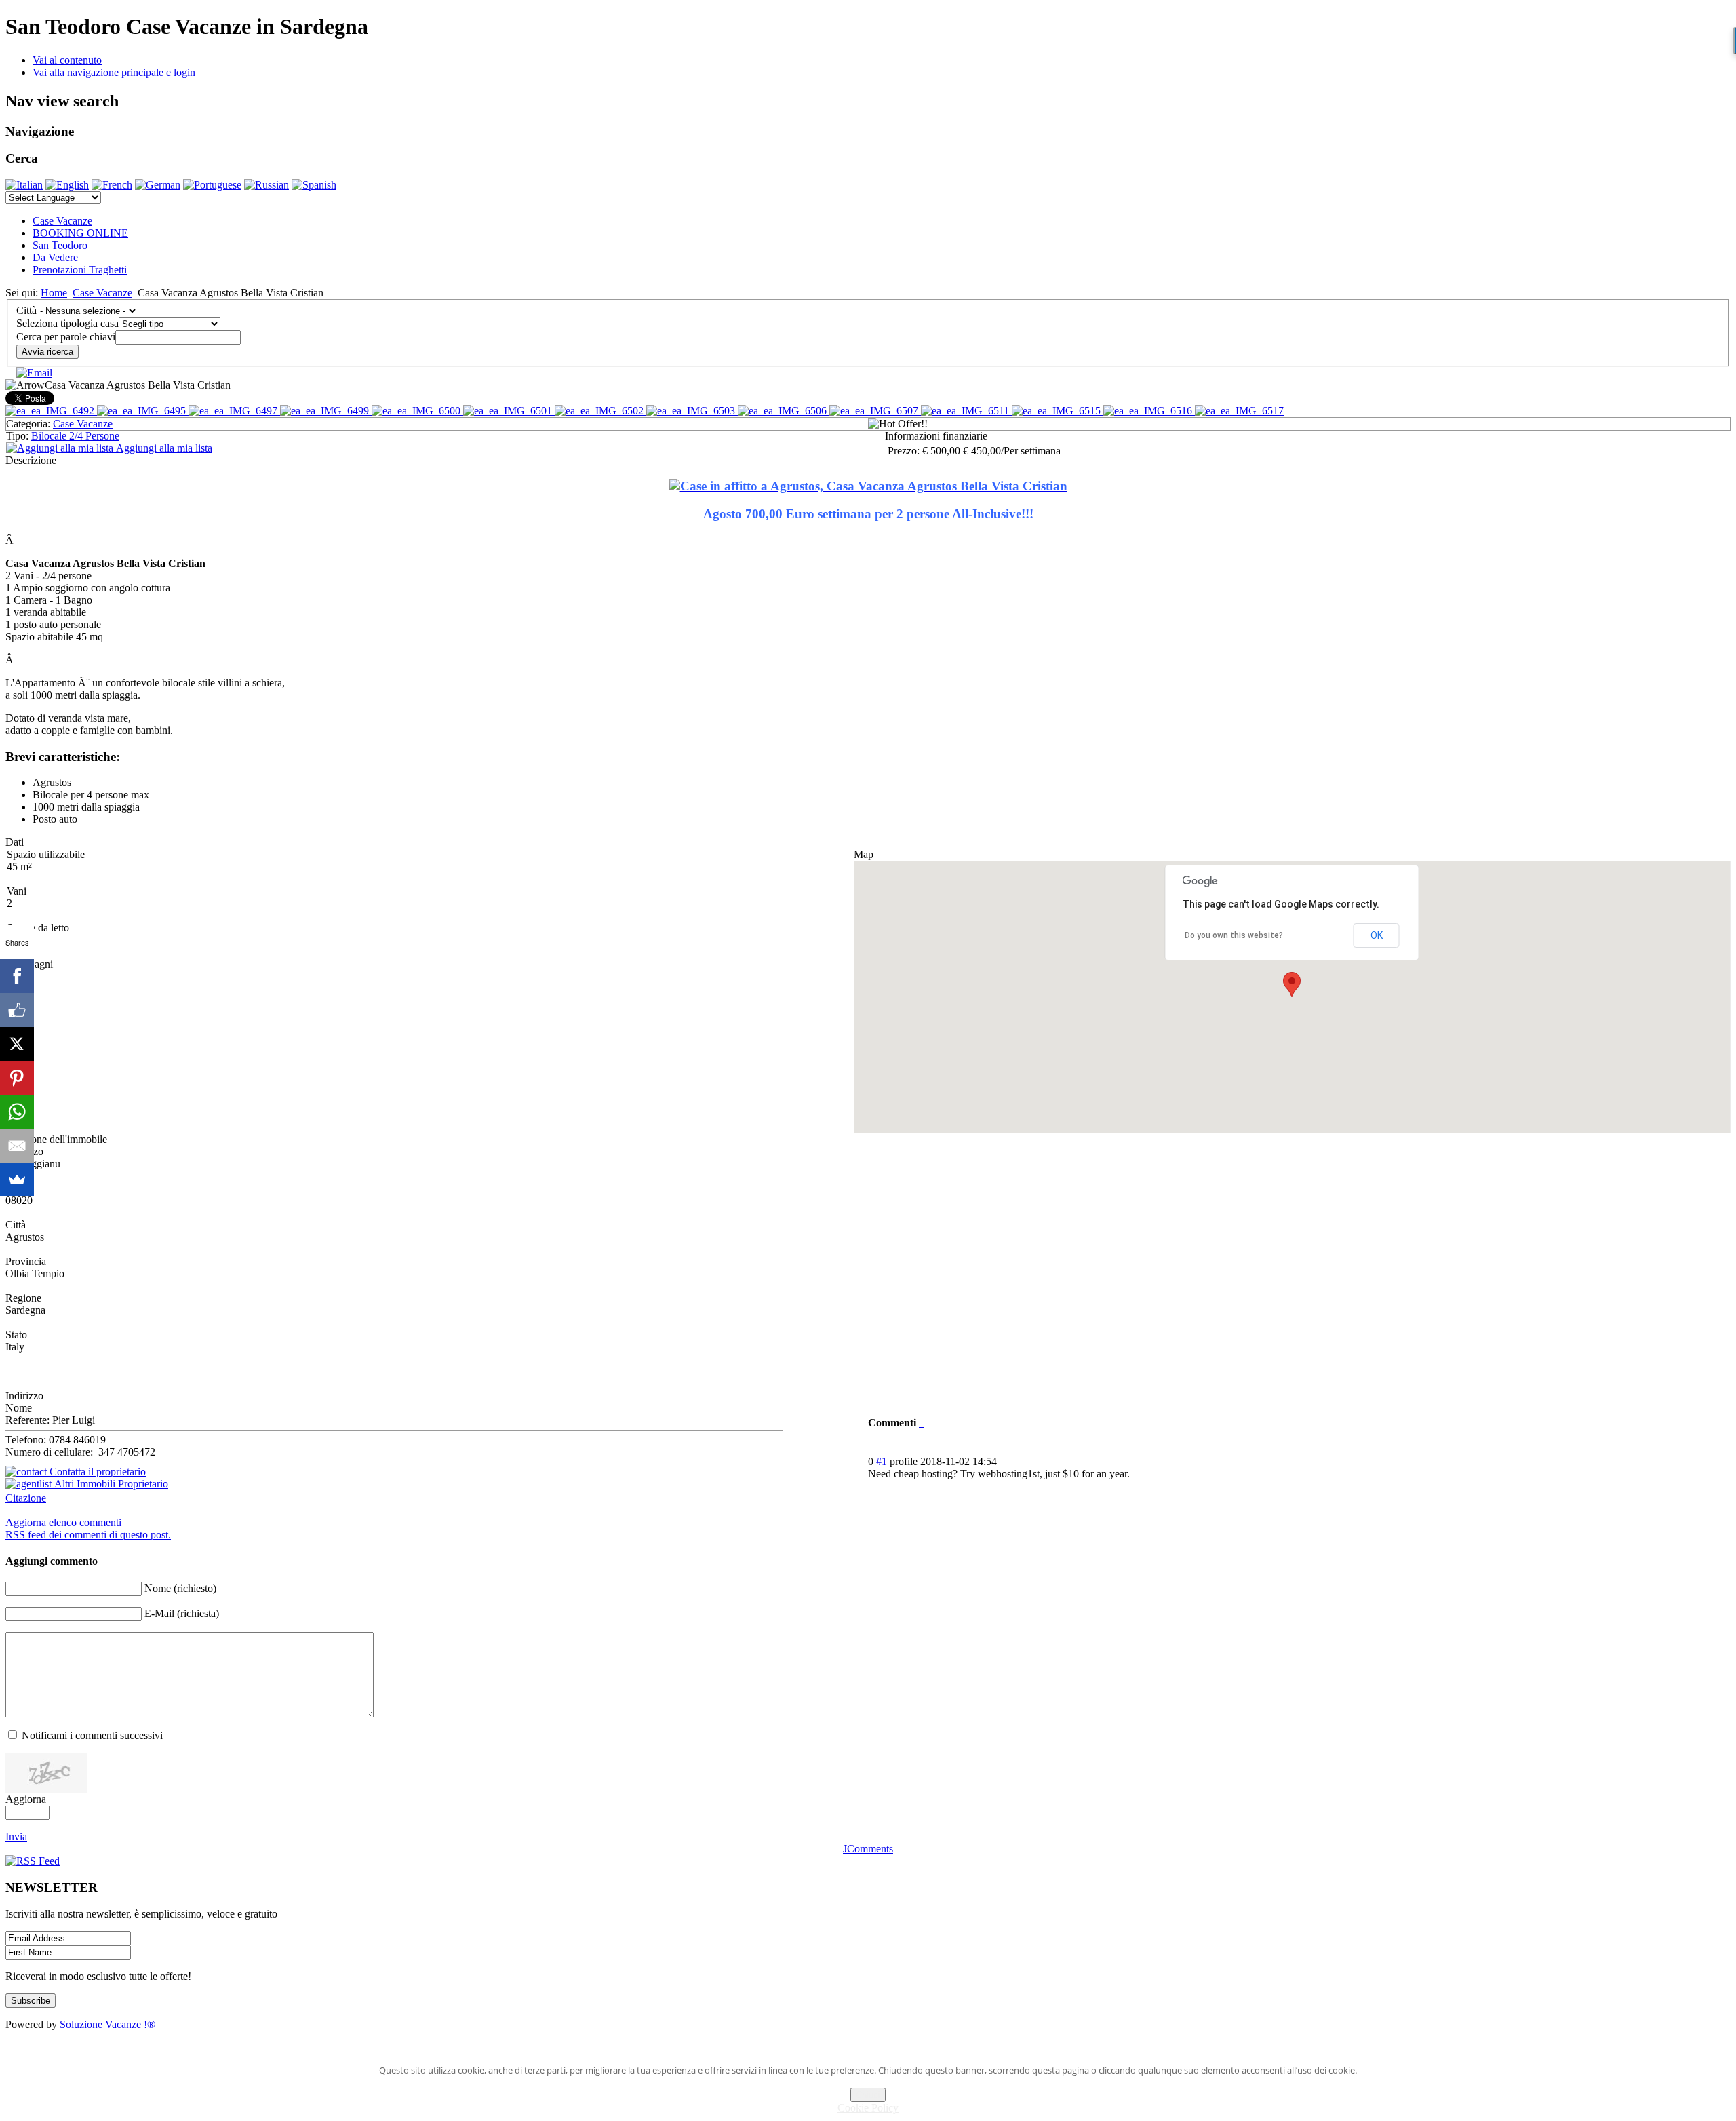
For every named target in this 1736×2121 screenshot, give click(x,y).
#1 (882, 1461)
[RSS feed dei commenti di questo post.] (920, 1423)
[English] (67, 185)
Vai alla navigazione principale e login (114, 72)
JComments (868, 1849)
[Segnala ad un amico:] (34, 373)
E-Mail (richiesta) (182, 1613)
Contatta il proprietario (96, 1472)
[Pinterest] (17, 1078)
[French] (112, 185)
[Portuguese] (212, 185)
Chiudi (868, 2095)
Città (26, 310)
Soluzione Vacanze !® (107, 2024)
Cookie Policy (868, 2108)
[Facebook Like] (17, 1010)
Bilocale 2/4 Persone (75, 436)
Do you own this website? (1234, 935)
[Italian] (24, 185)
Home (54, 293)
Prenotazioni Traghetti (80, 270)
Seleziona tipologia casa (67, 323)
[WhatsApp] (17, 1112)
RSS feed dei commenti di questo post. (88, 1535)
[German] (158, 185)
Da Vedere (55, 257)
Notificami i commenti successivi (92, 1735)
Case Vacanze (62, 221)
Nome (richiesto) (180, 1588)
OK (1377, 935)
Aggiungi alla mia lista (163, 448)
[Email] (17, 1146)
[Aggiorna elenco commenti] (923, 1423)
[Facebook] (17, 976)
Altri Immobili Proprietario (110, 1484)
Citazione (26, 1498)
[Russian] (267, 185)
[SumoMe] (17, 1180)
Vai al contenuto (67, 60)
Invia (16, 1836)
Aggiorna (26, 1799)
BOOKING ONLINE (80, 233)
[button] (1292, 985)
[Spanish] (314, 185)
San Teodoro (60, 245)
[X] (17, 1044)
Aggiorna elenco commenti (63, 1522)
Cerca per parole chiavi (66, 337)
